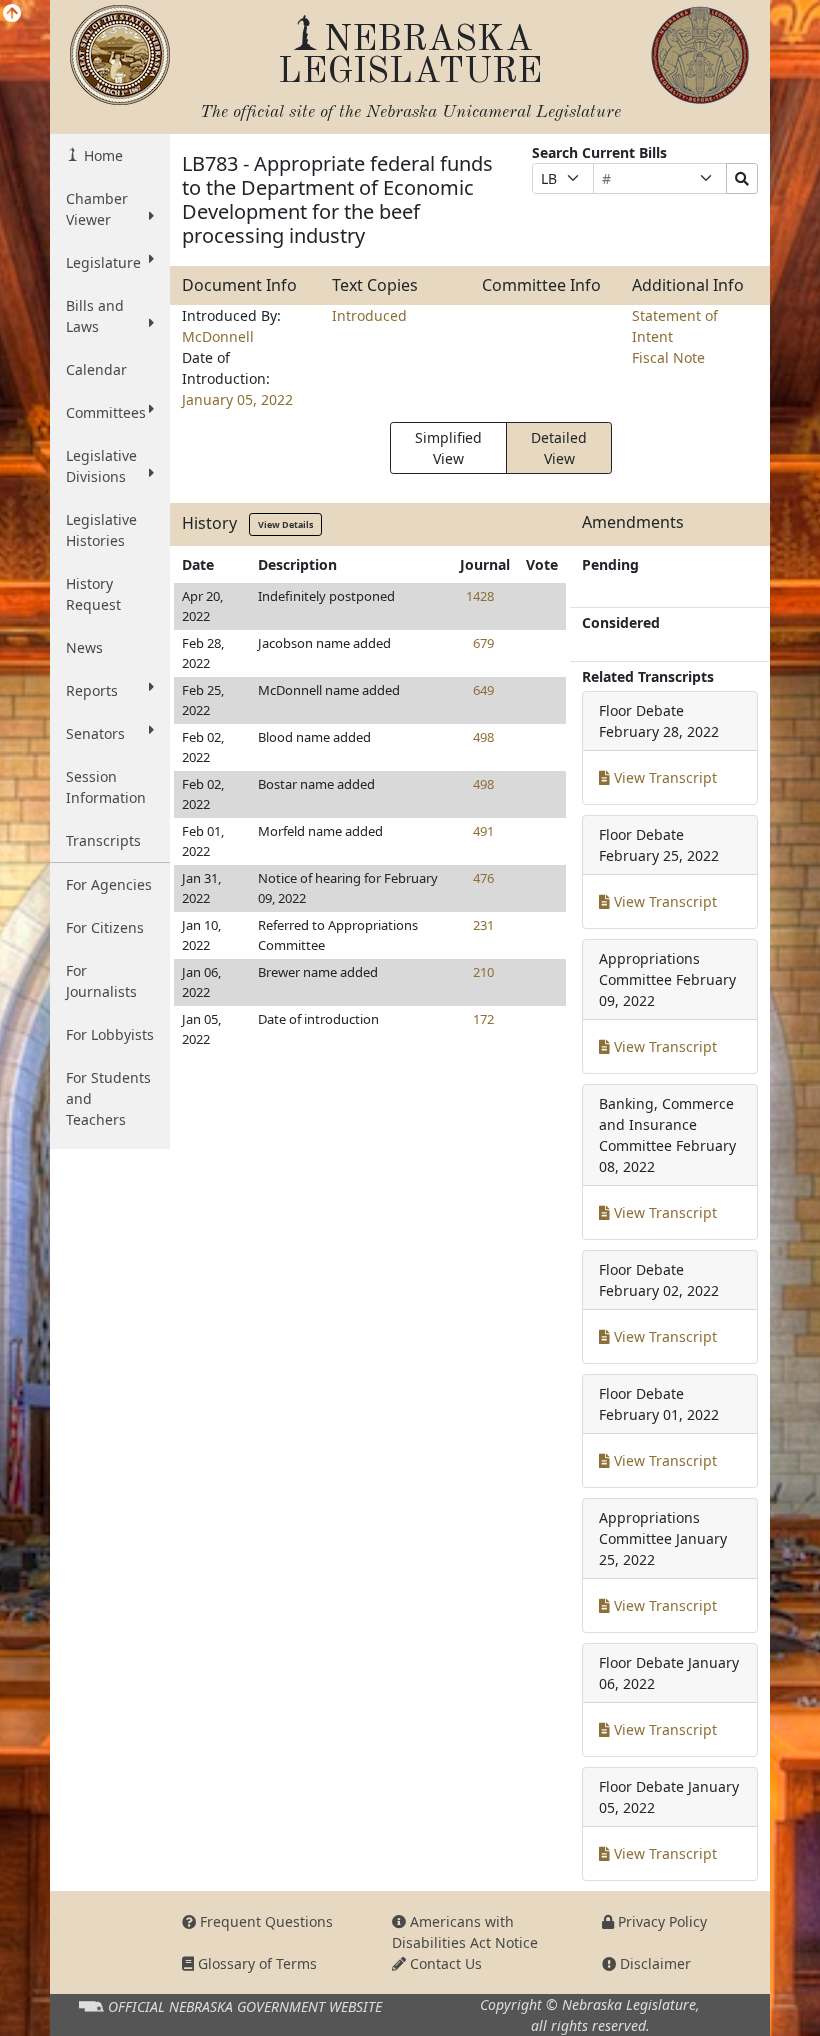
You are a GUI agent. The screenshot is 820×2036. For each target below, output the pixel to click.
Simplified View (448, 448)
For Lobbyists (110, 1034)
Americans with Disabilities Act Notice (465, 1932)
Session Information (106, 787)
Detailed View (559, 448)
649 (483, 690)
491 (483, 831)
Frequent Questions (264, 1921)
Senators (95, 733)
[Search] (742, 178)
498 (483, 737)
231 (483, 925)
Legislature (103, 262)
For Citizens (105, 927)
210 (483, 972)
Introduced (369, 315)
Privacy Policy (660, 1921)
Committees (106, 412)
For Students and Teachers (108, 1098)
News (84, 647)
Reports (92, 690)
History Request (93, 594)
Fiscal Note (668, 357)
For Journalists (101, 981)
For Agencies (109, 884)
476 (483, 878)
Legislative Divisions (101, 466)
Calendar (96, 369)
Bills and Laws (95, 316)
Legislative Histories (101, 530)
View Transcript (663, 777)
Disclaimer (653, 1963)
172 (483, 1019)
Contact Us (444, 1963)
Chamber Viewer (97, 209)
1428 (480, 596)
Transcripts (103, 840)
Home (101, 155)
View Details (285, 524)
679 (483, 643)
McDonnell (218, 336)
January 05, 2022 (237, 399)
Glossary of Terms (255, 1963)
